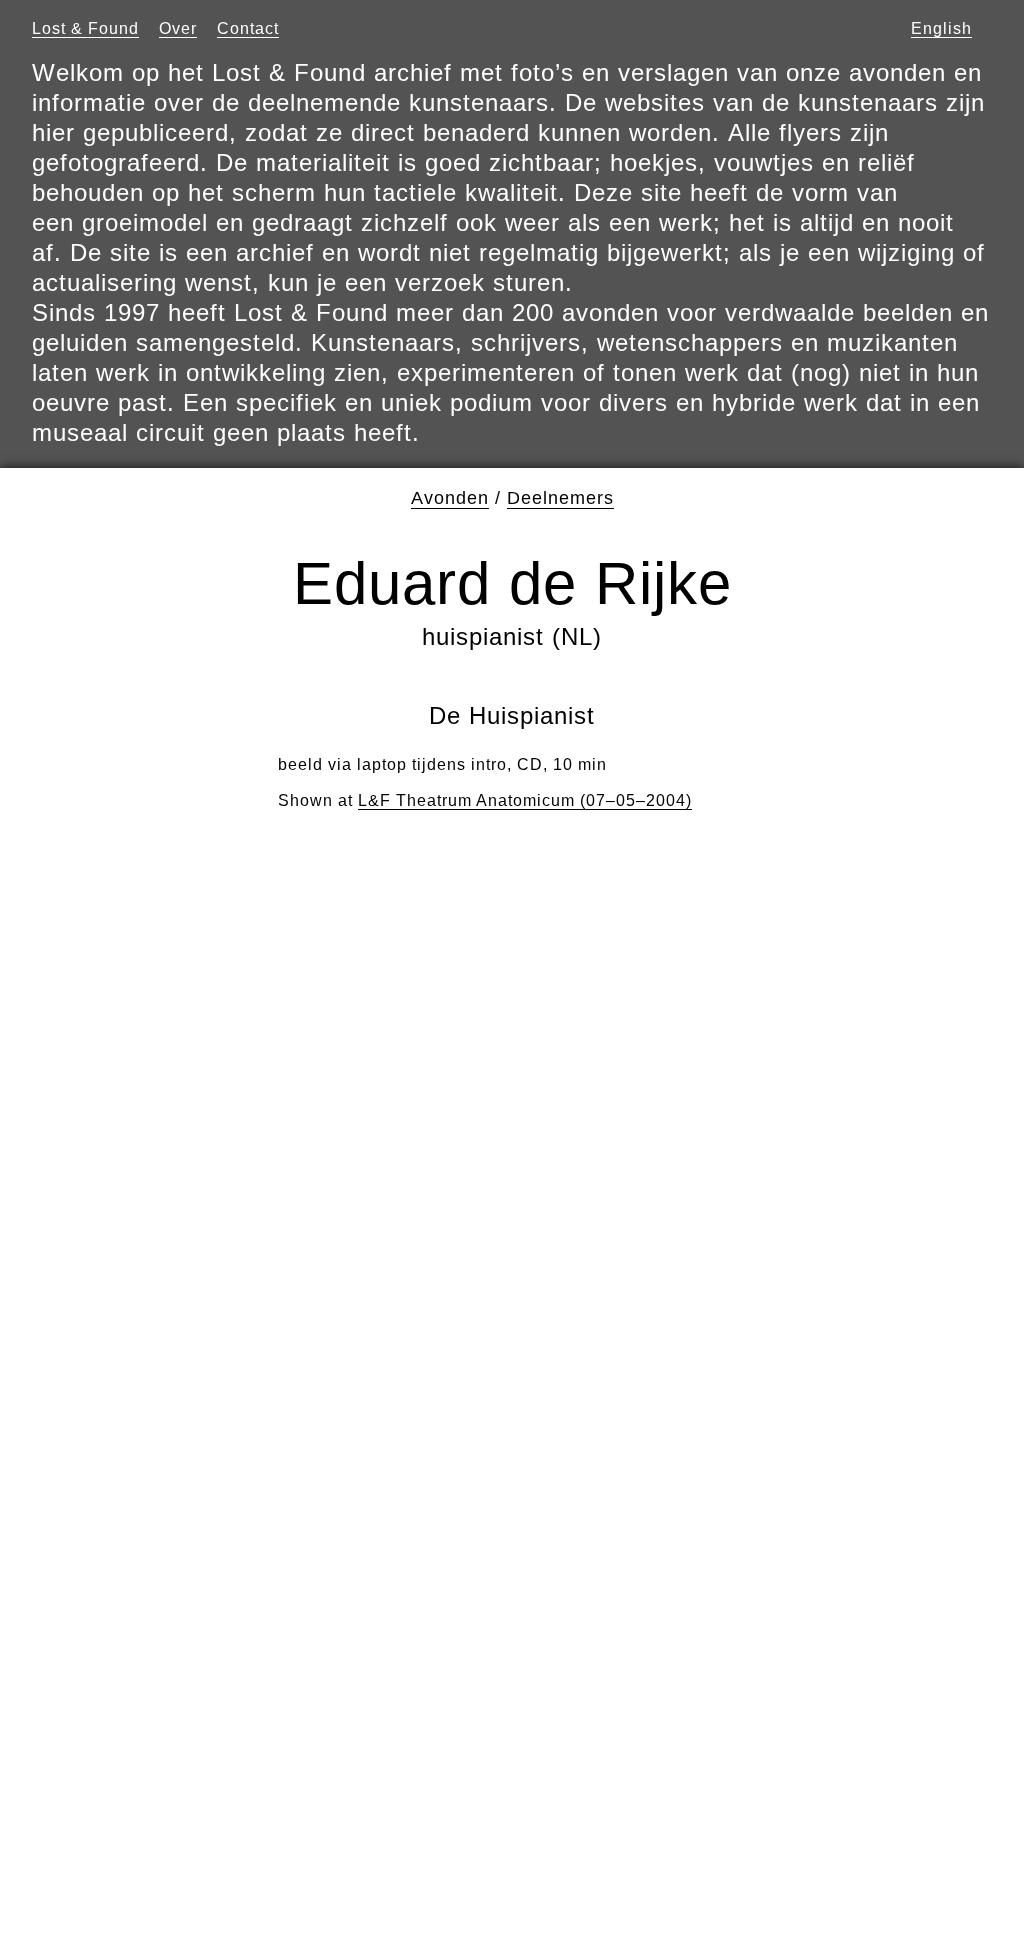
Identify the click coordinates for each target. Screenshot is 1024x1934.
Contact (248, 28)
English (941, 28)
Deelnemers (560, 498)
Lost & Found (85, 28)
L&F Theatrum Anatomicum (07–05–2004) (525, 800)
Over (178, 28)
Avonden (450, 498)
